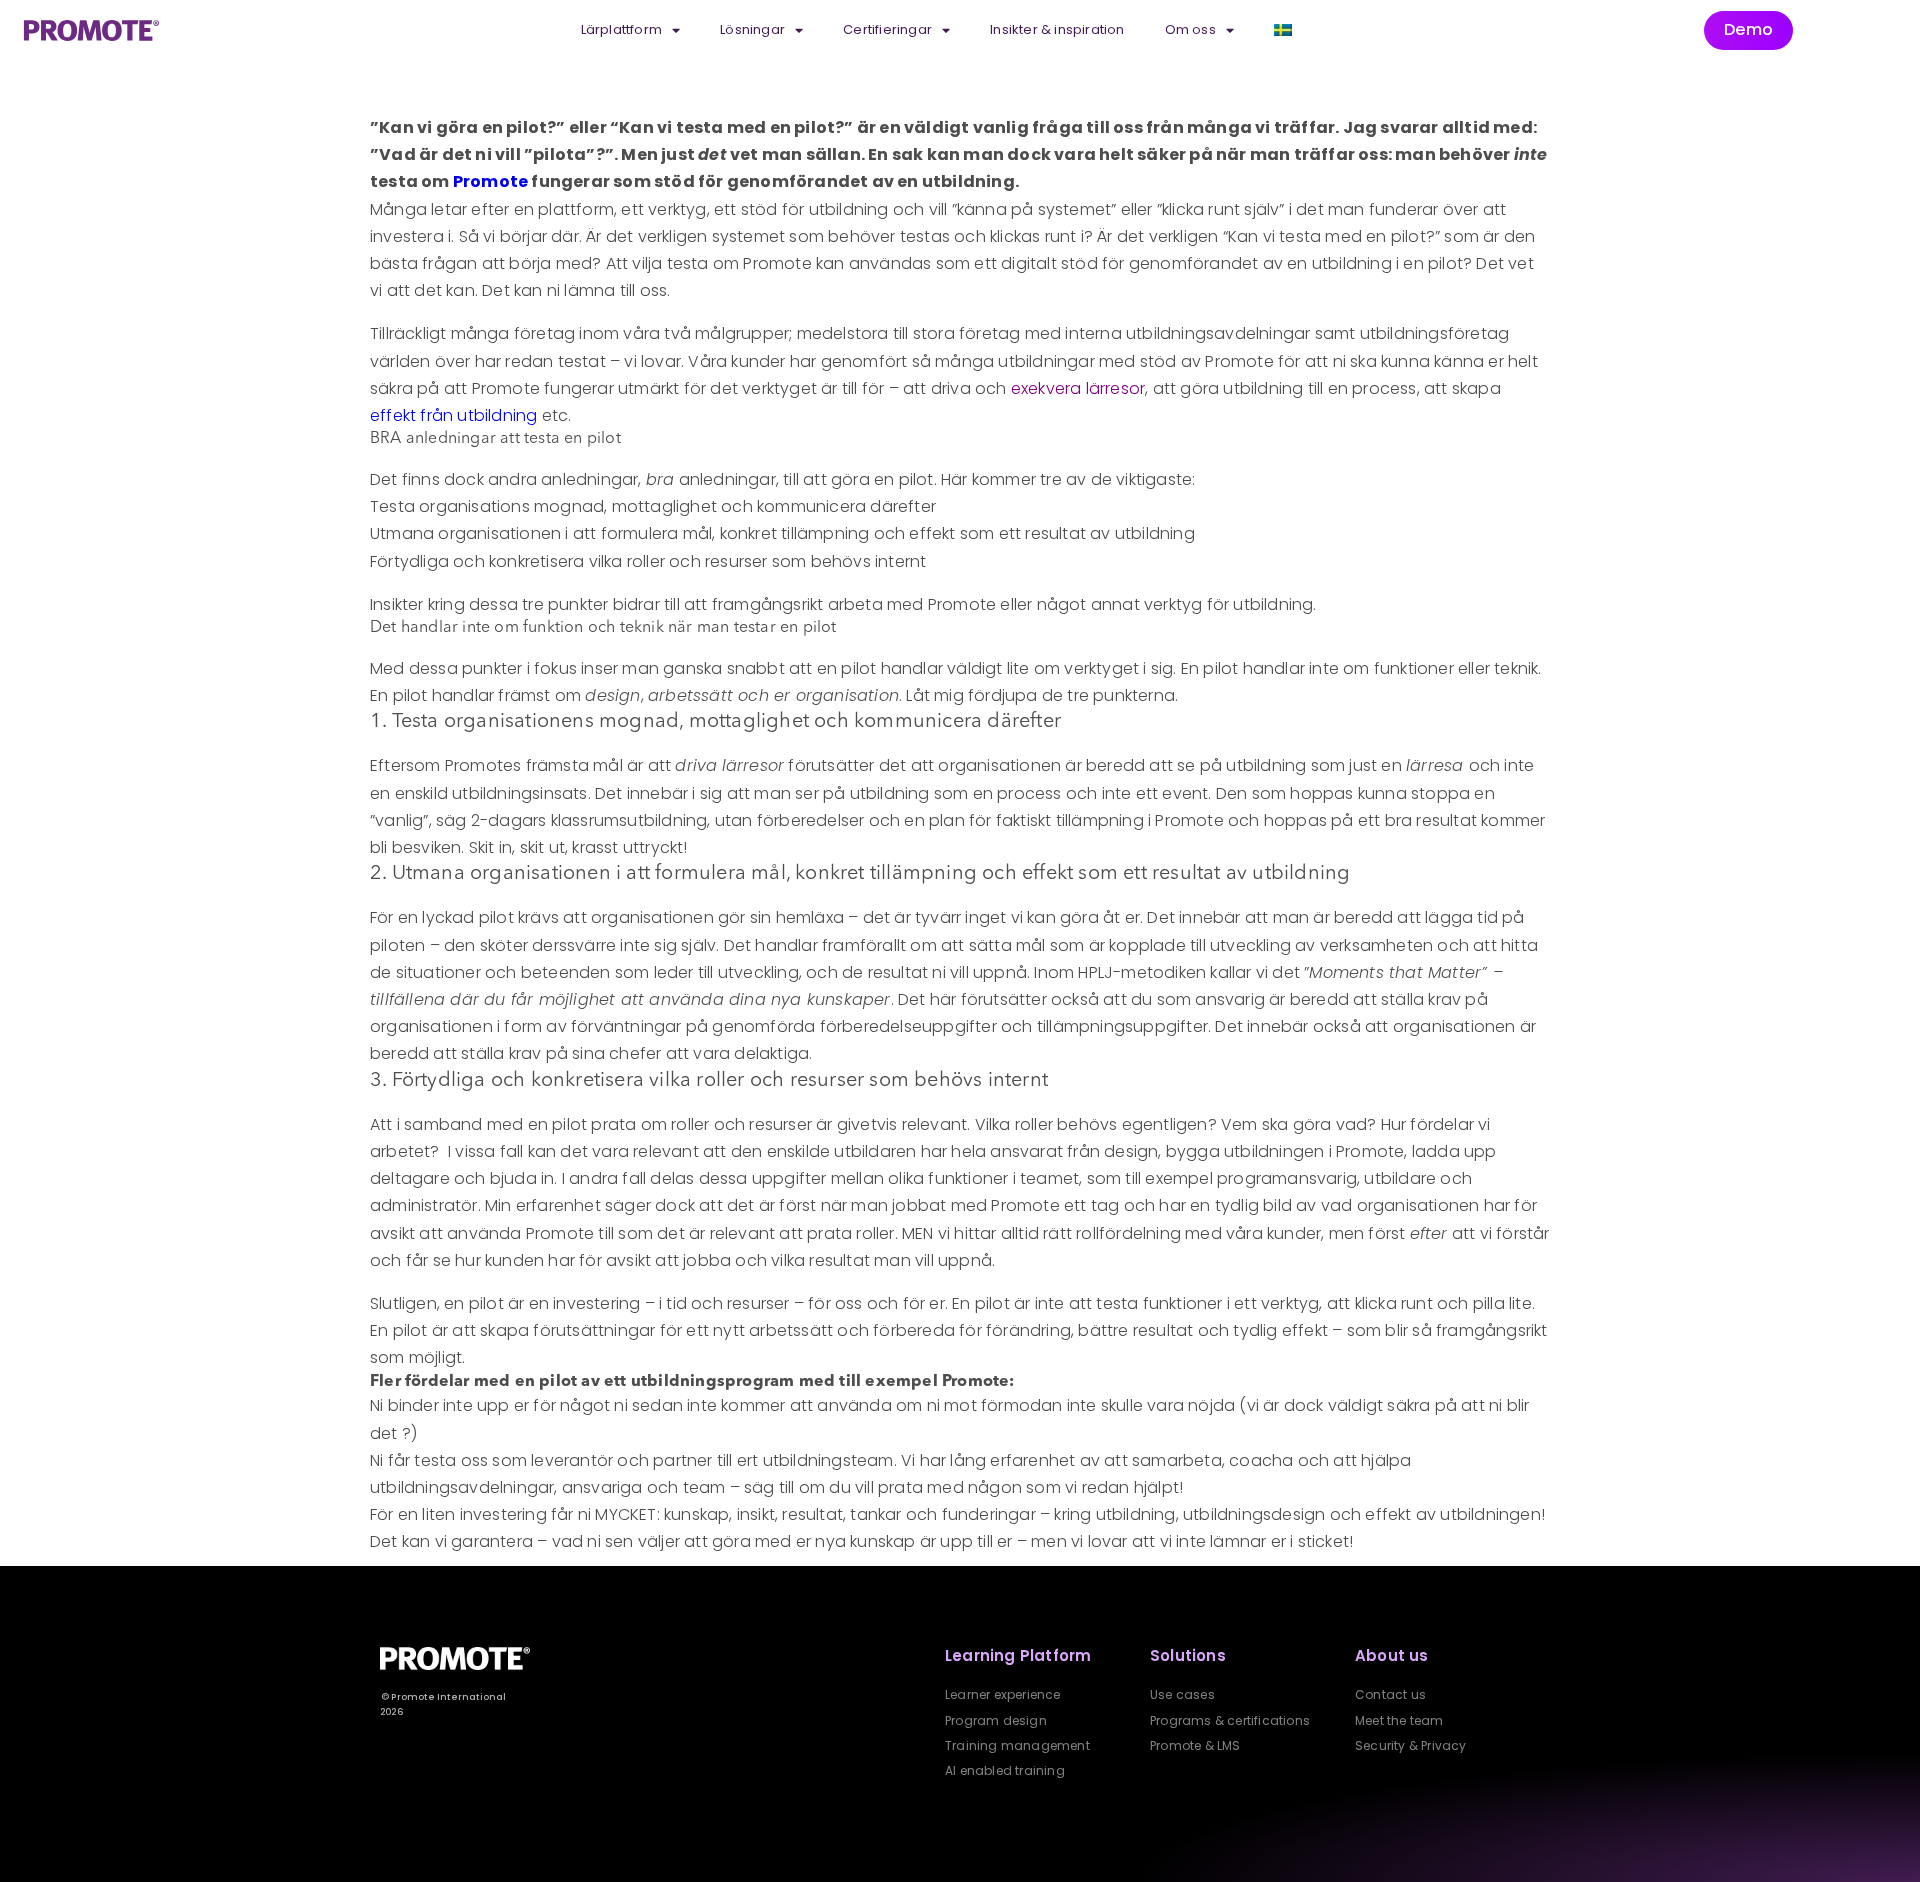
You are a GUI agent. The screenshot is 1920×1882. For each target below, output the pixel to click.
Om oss (1190, 29)
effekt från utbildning (453, 415)
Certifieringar (887, 29)
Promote (490, 181)
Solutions (1188, 1655)
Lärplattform (621, 29)
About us (1392, 1655)
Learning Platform (1018, 1655)
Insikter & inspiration (1057, 29)
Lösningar (752, 29)
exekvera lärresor (1078, 388)
